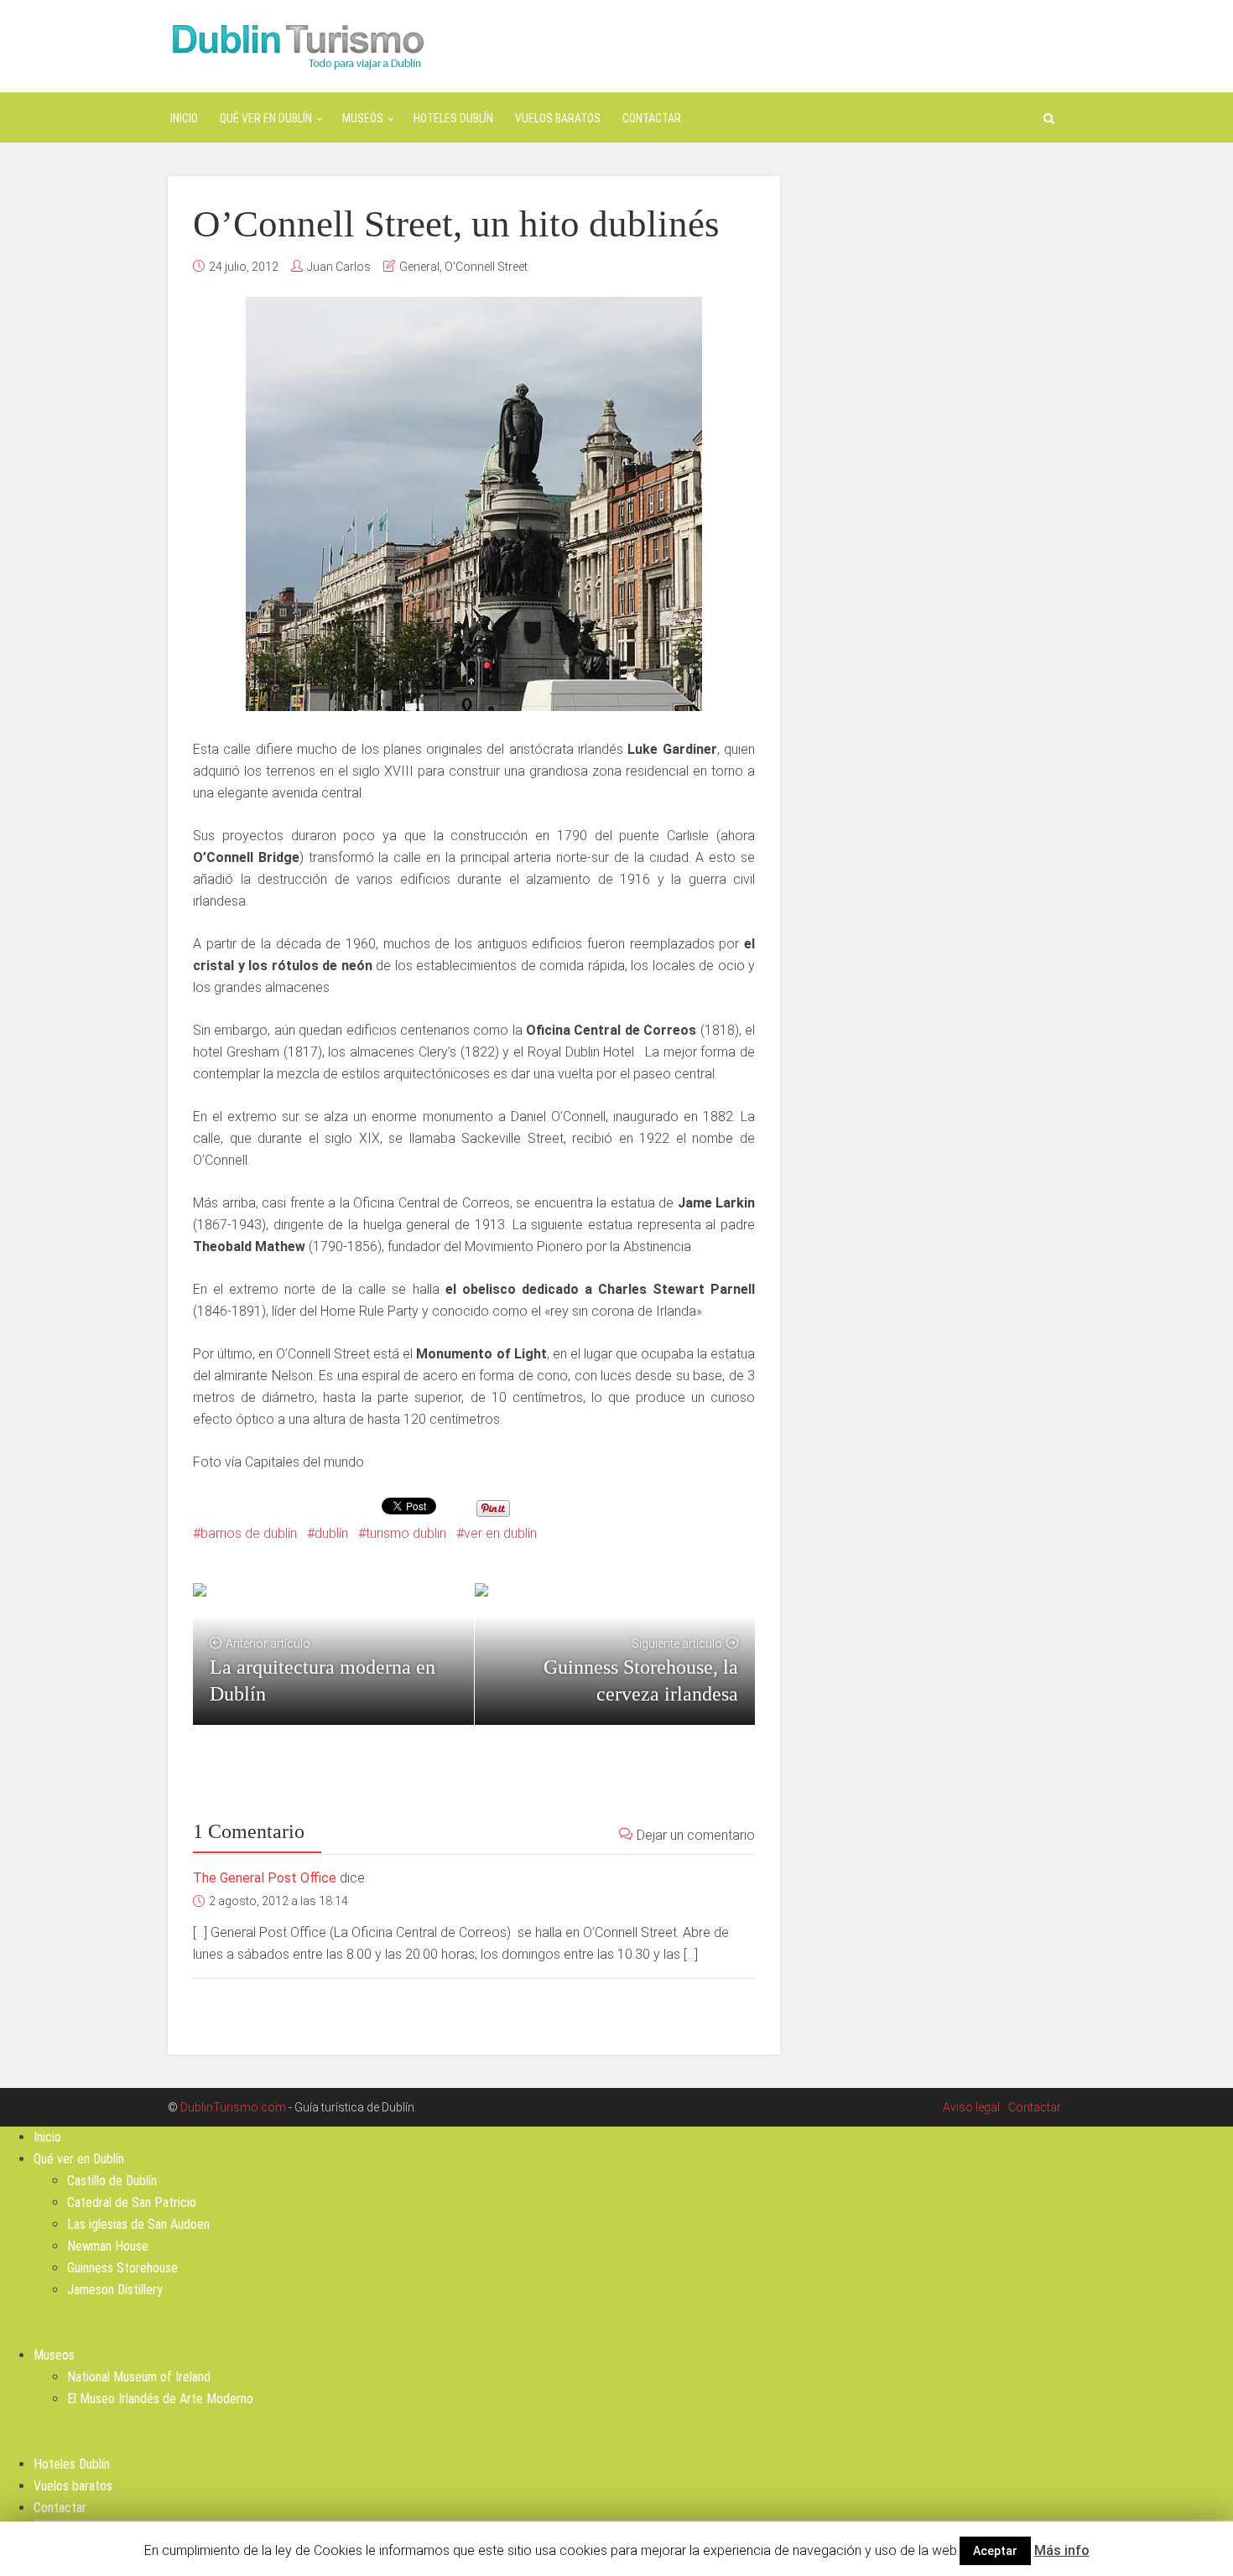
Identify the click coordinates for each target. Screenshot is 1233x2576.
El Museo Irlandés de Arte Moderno (160, 2399)
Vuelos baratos (558, 118)
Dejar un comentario (696, 1835)
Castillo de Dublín (112, 2181)
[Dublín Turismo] (297, 45)
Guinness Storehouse (122, 2268)
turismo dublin (406, 1533)
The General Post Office (265, 1878)
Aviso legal (971, 2107)
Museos (363, 118)
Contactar (652, 118)
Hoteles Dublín (453, 118)
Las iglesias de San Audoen (138, 2224)
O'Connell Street (486, 267)
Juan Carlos (339, 267)
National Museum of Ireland (139, 2377)
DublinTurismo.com (233, 2107)
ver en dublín (500, 1533)
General (419, 267)
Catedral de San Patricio (132, 2202)
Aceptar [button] (995, 2551)
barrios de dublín (249, 1533)
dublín (331, 1533)
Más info (1062, 2550)
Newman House (108, 2246)
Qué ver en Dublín (266, 118)
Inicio (184, 118)
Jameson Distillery (115, 2290)
